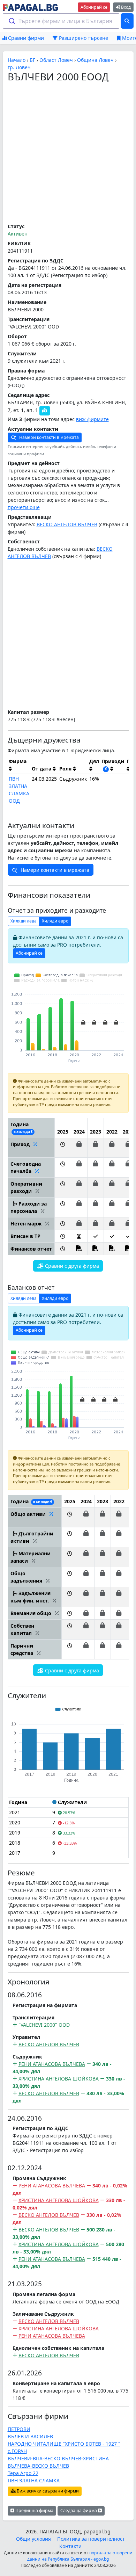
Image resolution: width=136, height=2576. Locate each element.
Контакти (70, 2546)
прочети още (24, 507)
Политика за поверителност (91, 2539)
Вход (125, 7)
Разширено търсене (83, 38)
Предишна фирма (34, 2510)
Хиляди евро (55, 921)
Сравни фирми (25, 38)
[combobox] (61, 21)
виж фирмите (92, 419)
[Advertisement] (68, 153)
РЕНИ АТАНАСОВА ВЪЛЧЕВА (52, 2064)
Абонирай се (94, 7)
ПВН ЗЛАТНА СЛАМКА (34, 2480)
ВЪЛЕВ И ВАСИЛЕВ (30, 2436)
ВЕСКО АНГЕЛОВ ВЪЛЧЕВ (67, 524)
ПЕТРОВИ (19, 2429)
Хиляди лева (24, 921)
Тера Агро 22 (23, 2473)
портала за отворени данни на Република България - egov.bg (80, 2556)
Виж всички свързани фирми (47, 2491)
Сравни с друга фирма (71, 1266)
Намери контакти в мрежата (48, 437)
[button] (63, 1148)
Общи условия (33, 2539)
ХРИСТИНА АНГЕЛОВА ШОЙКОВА (59, 2079)
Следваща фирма (79, 2510)
